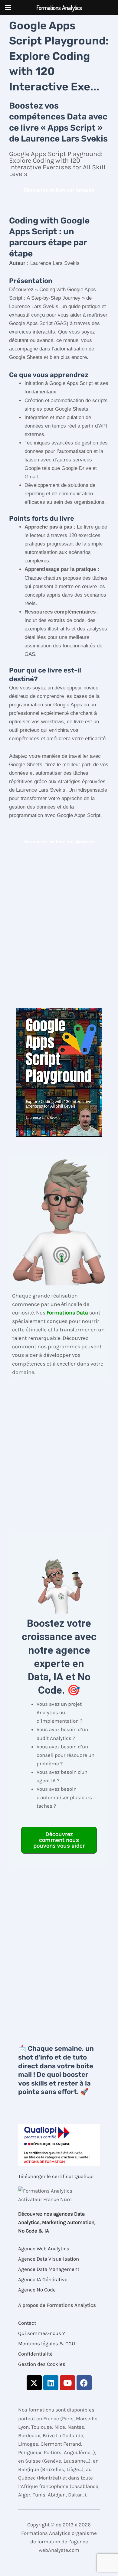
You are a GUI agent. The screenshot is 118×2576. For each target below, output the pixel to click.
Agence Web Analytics (44, 2249)
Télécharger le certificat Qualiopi (56, 2176)
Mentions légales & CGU (47, 2343)
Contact (27, 2323)
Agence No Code (37, 2290)
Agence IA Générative (43, 2279)
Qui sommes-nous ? (41, 2333)
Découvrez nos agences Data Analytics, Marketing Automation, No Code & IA (57, 2222)
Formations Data (67, 1313)
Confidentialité (35, 2354)
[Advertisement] (59, 928)
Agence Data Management (49, 2269)
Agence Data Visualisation (49, 2259)
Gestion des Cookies (42, 2364)
